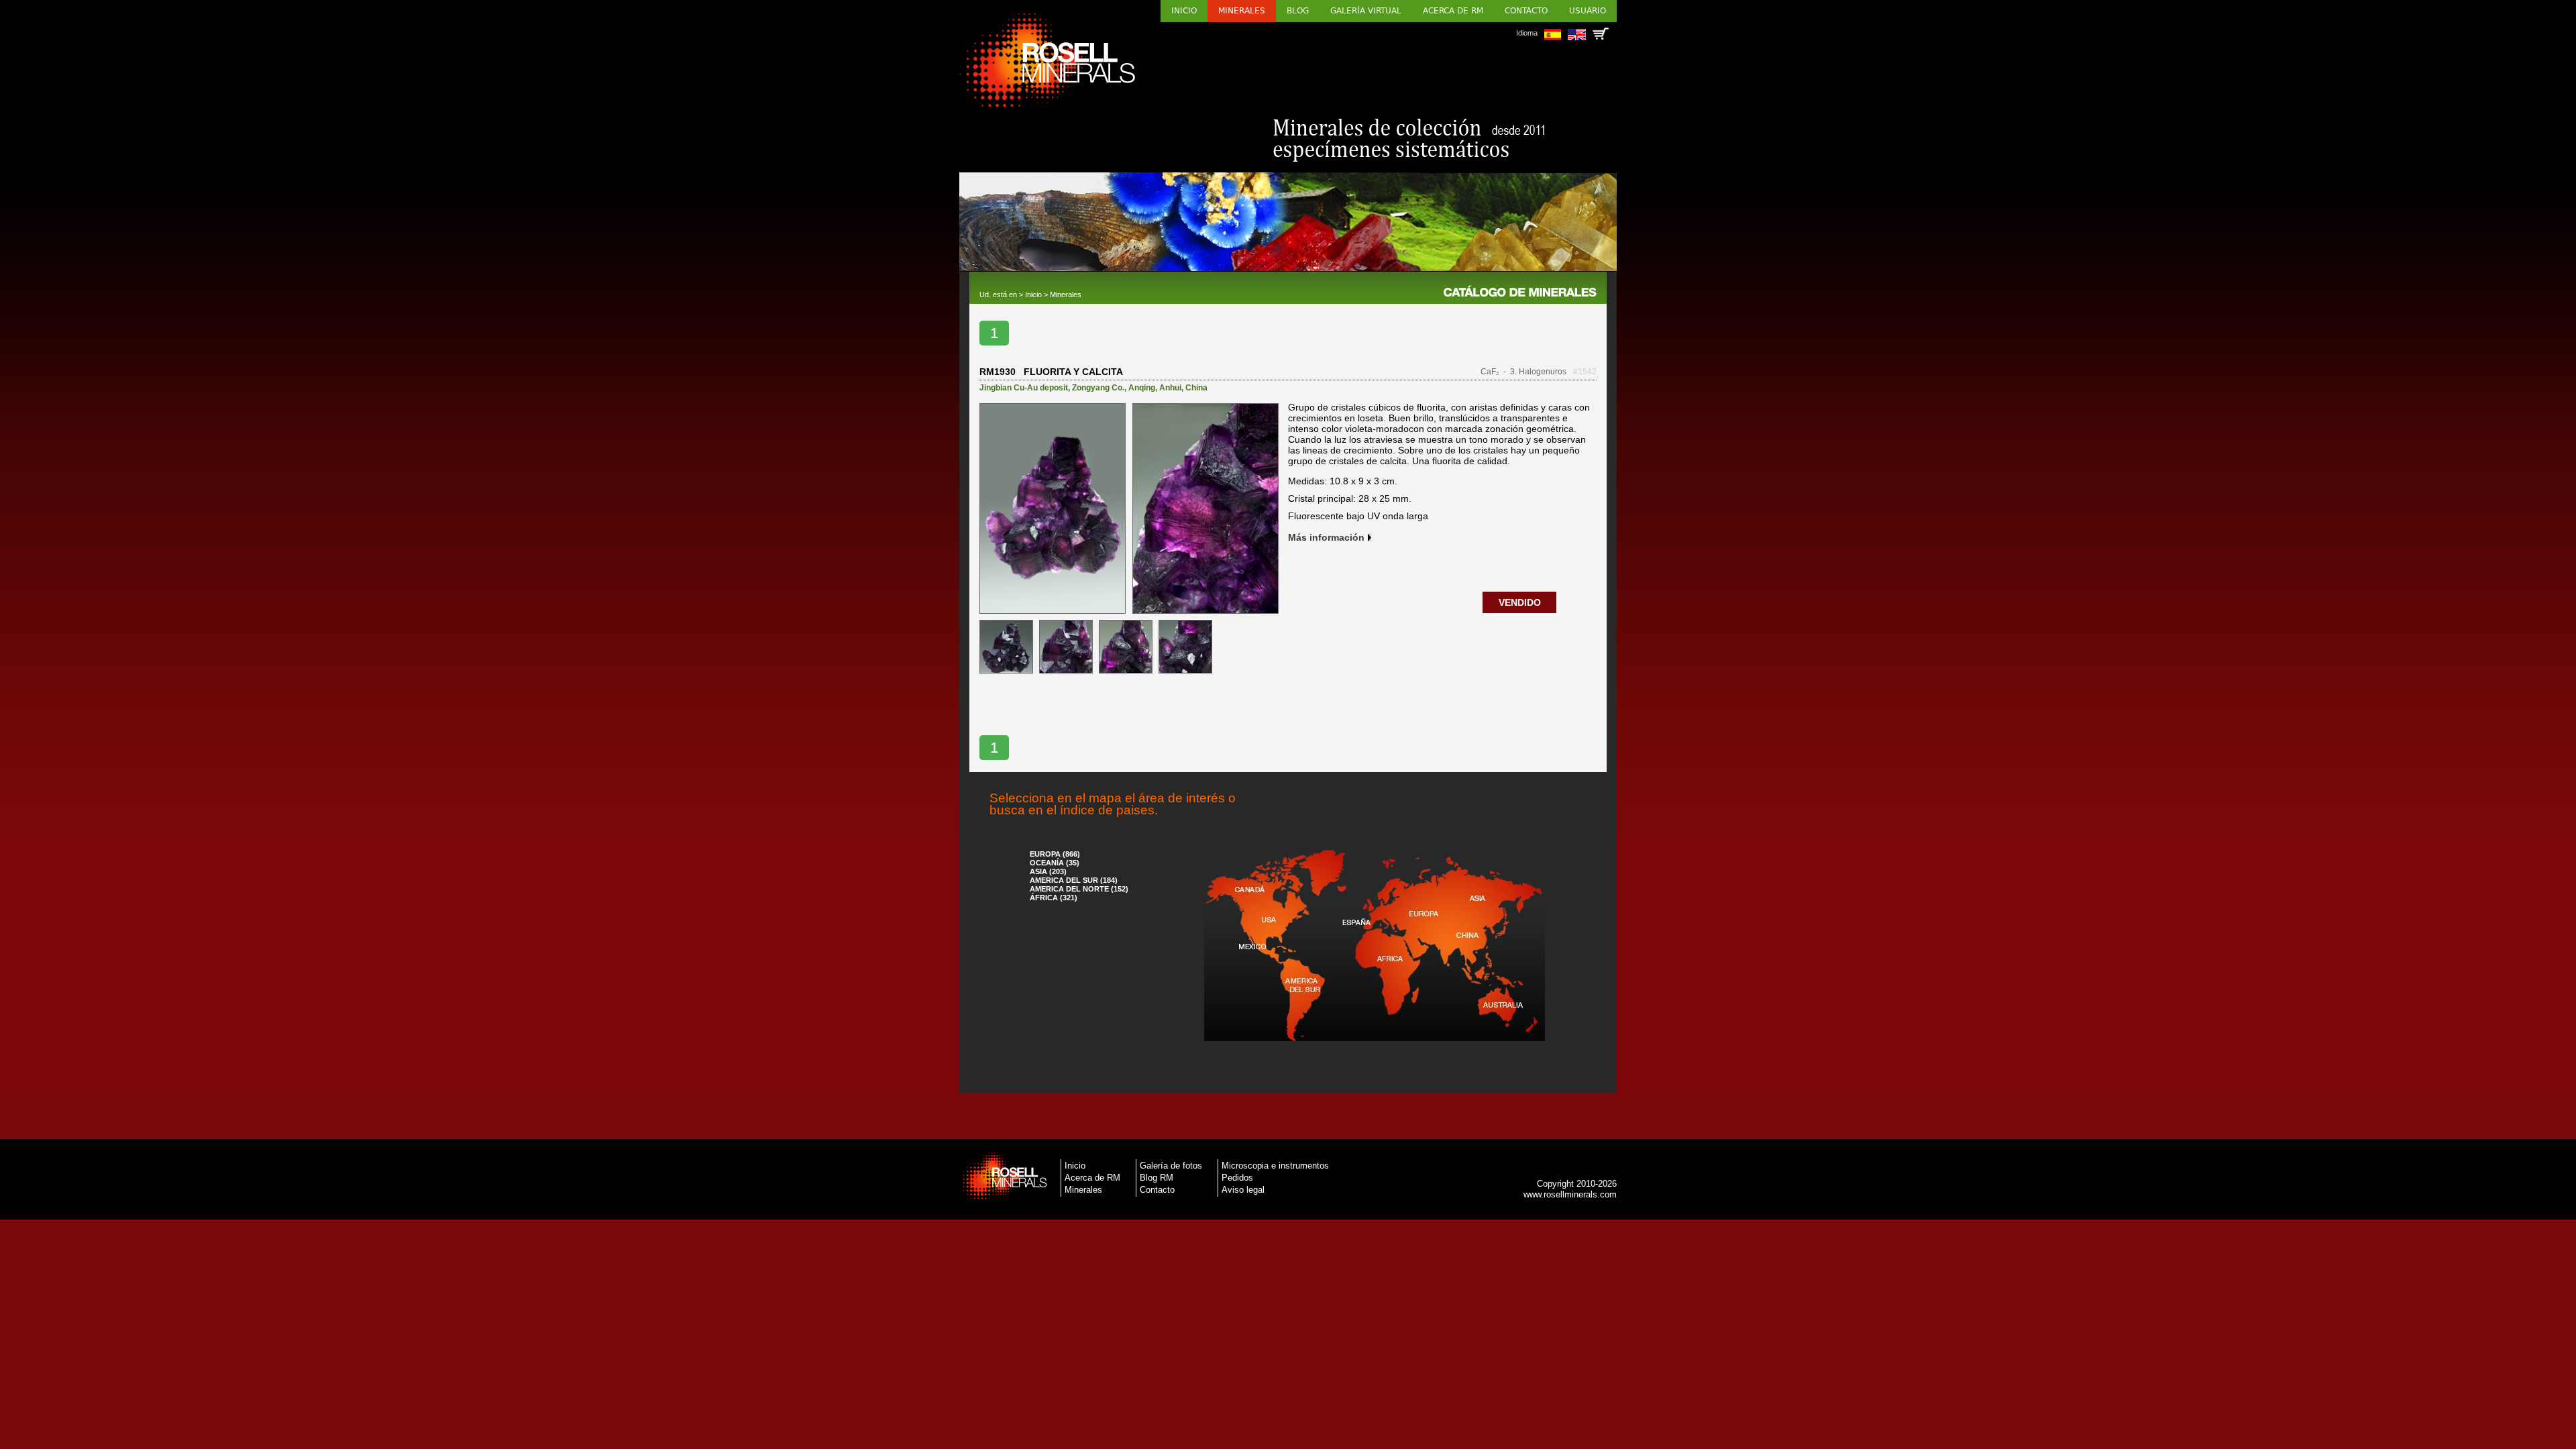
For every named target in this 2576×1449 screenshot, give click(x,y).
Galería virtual (1366, 11)
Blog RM (1157, 1178)
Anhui (1170, 388)
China (1196, 388)
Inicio (1184, 11)
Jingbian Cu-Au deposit (1024, 388)
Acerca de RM (1453, 11)
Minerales (1242, 11)
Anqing (1142, 388)
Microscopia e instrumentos (1275, 1166)
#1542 (1585, 372)
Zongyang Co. (1098, 388)
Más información (1326, 537)
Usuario (1588, 11)
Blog (1298, 11)
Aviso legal (1243, 1190)
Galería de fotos (1171, 1166)
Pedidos (1237, 1178)
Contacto (1526, 11)
